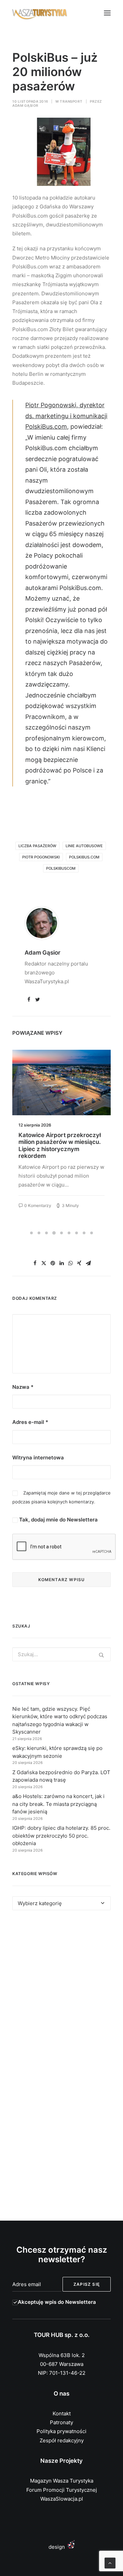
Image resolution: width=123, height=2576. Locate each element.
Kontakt (62, 2413)
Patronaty (61, 2422)
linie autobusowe (84, 846)
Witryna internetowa (38, 1458)
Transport (71, 101)
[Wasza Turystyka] (40, 13)
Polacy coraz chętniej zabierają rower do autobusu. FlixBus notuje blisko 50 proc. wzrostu (59, 1145)
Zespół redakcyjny (62, 2440)
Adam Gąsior (25, 105)
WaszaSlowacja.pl (62, 2499)
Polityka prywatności (61, 2431)
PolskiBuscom (61, 868)
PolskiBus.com (84, 857)
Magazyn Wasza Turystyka (62, 2481)
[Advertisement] (61, 1992)
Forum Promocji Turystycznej (62, 2490)
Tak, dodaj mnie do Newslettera (58, 1520)
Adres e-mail (30, 1422)
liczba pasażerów (37, 846)
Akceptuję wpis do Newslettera (57, 2302)
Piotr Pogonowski (41, 857)
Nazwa (23, 1387)
